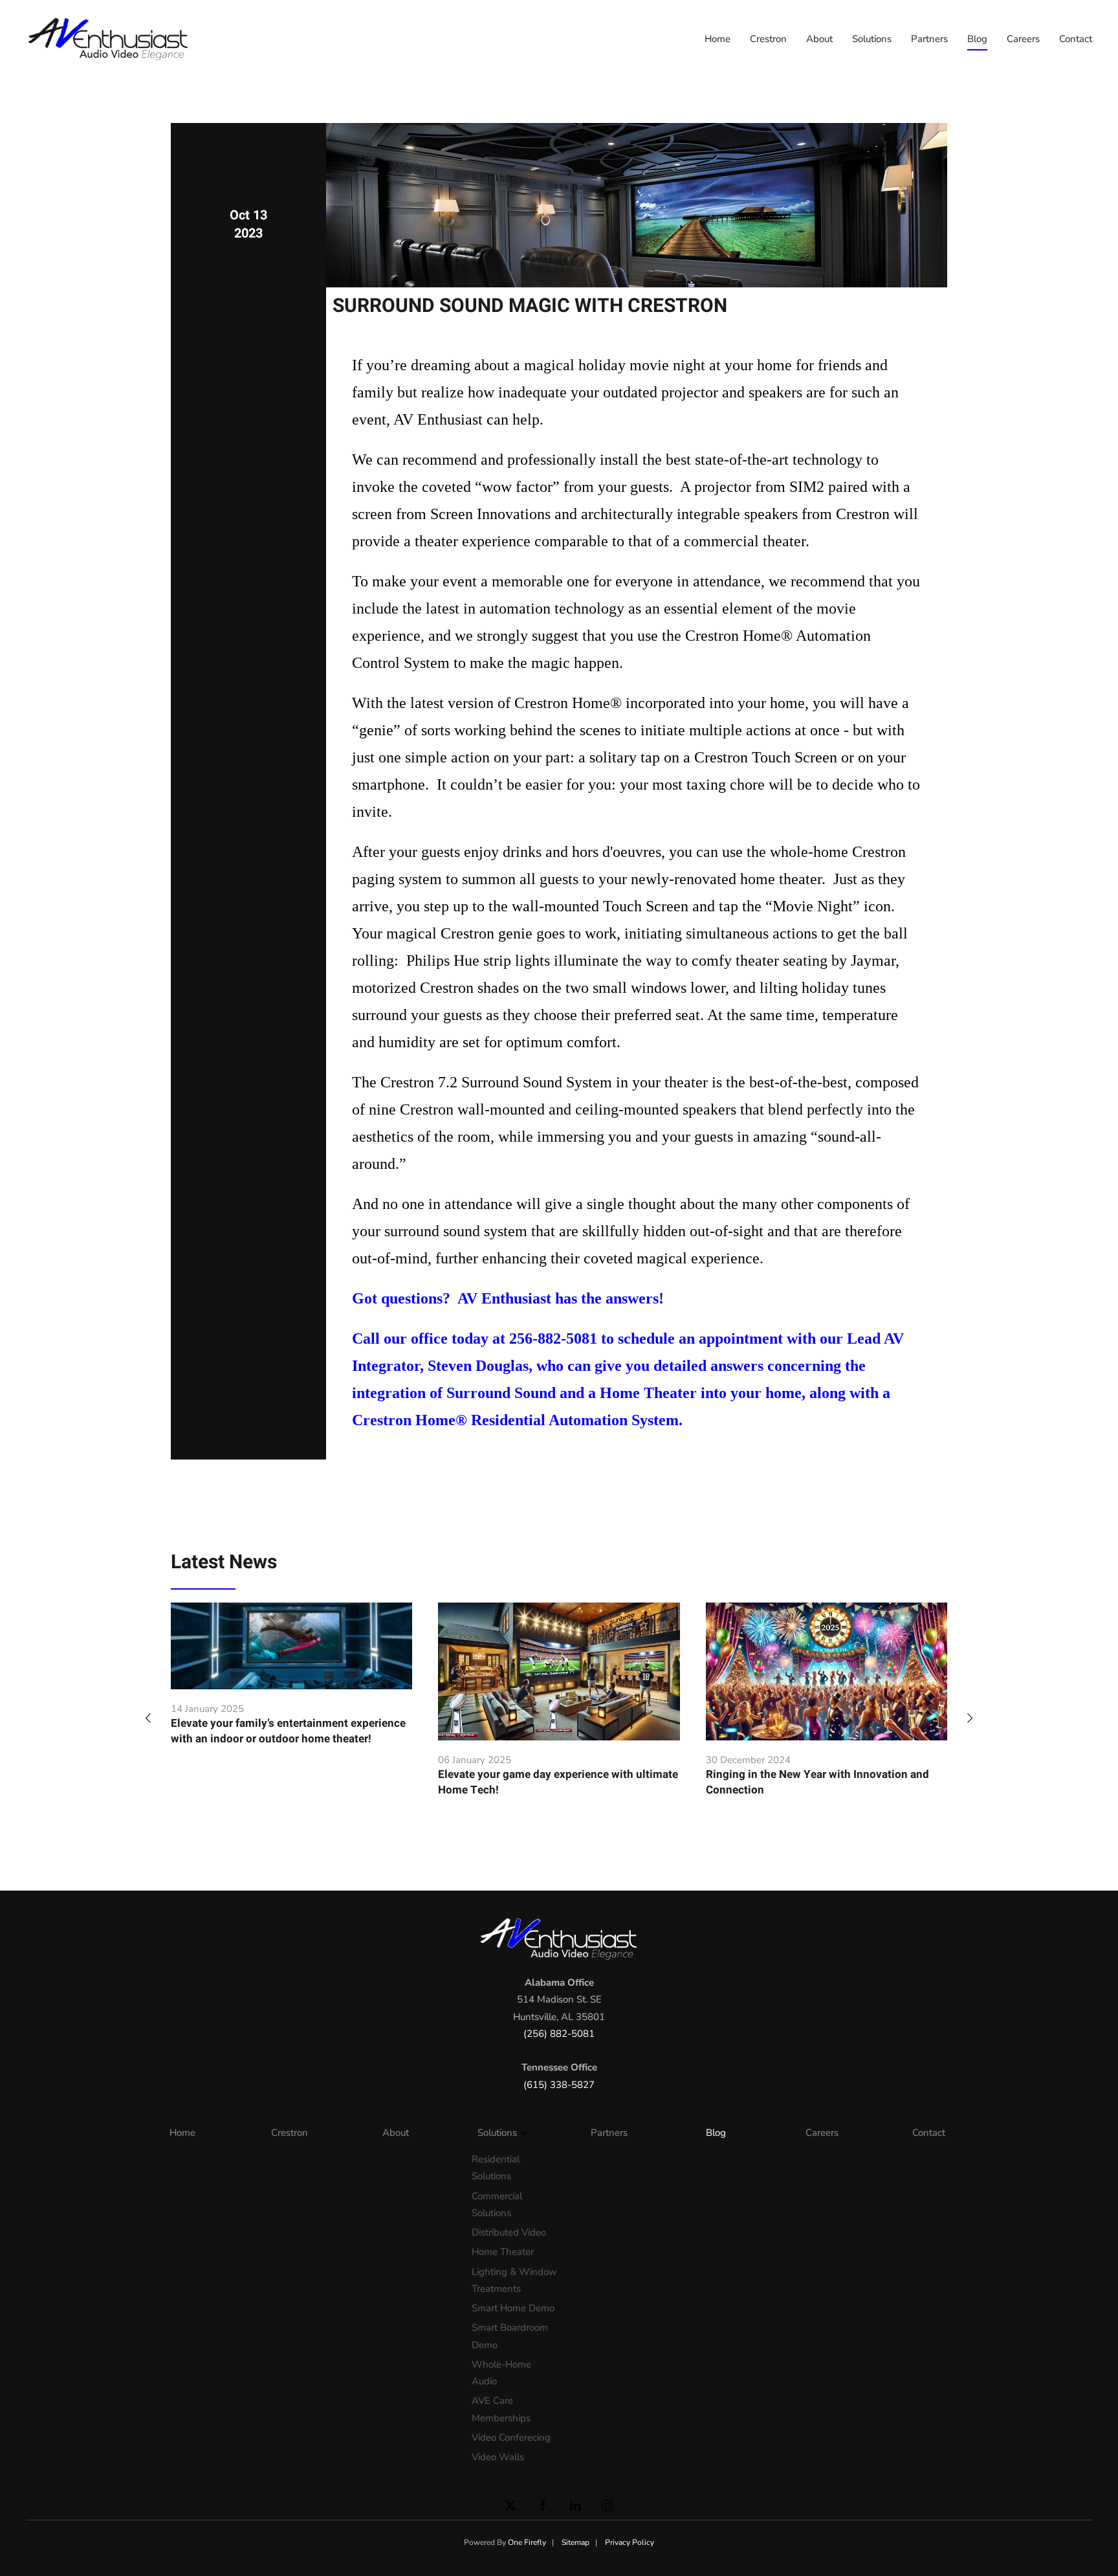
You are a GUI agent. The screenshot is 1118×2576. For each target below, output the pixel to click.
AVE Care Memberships (501, 2409)
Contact (1076, 39)
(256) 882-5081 (559, 2034)
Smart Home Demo (513, 2308)
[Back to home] (110, 39)
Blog (977, 39)
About (819, 39)
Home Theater (503, 2252)
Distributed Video (509, 2232)
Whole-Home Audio (501, 2373)
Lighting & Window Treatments (514, 2280)
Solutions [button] (872, 39)
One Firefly (527, 2542)
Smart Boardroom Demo (510, 2336)
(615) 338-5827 (559, 2085)
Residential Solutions (496, 2168)
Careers (1023, 39)
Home (718, 39)
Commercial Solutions (497, 2204)
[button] (148, 1717)
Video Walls (498, 2457)
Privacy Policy (630, 2542)
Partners (929, 39)
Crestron (768, 39)
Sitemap (575, 2542)
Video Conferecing (511, 2437)
